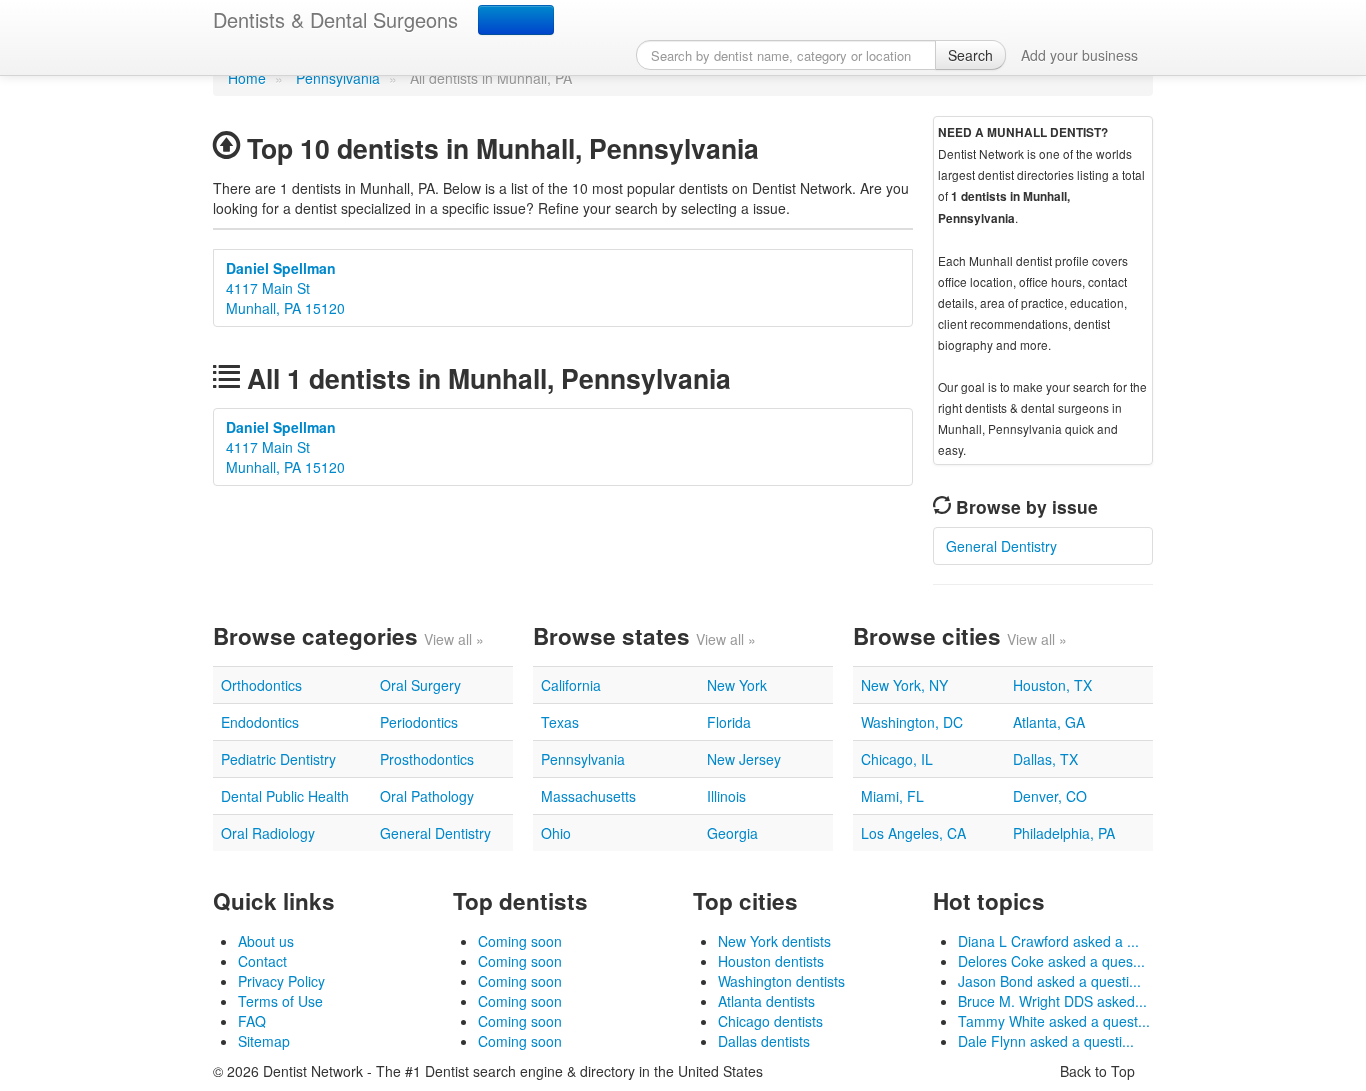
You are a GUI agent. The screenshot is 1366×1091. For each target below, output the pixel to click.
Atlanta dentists (766, 1001)
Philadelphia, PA (1064, 833)
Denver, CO (1050, 796)
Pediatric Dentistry (278, 759)
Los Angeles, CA (913, 833)
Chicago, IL (897, 759)
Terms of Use (280, 1001)
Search (970, 55)
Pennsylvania (338, 78)
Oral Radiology (268, 833)
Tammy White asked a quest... (1054, 1021)
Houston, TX (1052, 685)
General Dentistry (1001, 546)
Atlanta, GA (1049, 722)
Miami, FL (892, 796)
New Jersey (744, 759)
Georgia (732, 833)
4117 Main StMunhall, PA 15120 (285, 288)
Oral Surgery (420, 685)
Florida (729, 722)
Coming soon (520, 941)
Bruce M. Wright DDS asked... (1052, 1001)
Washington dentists (781, 981)
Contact (262, 961)
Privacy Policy (281, 981)
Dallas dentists (764, 1041)
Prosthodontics (427, 759)
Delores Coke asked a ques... (1051, 961)
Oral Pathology (427, 796)
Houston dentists (771, 961)
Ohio (556, 833)
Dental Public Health (285, 796)
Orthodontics (261, 685)
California (571, 685)
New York (737, 685)
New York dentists (774, 941)
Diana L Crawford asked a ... (1048, 941)
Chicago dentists (770, 1021)
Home (247, 78)
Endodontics (260, 722)
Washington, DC (912, 722)
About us (266, 941)
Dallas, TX (1045, 759)
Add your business (1079, 55)
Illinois (726, 796)
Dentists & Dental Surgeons (335, 19)
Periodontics (419, 722)
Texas (560, 722)
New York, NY (904, 685)
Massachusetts (588, 796)
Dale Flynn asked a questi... (1046, 1041)
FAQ (252, 1021)
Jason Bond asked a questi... (1049, 981)
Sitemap (264, 1041)
